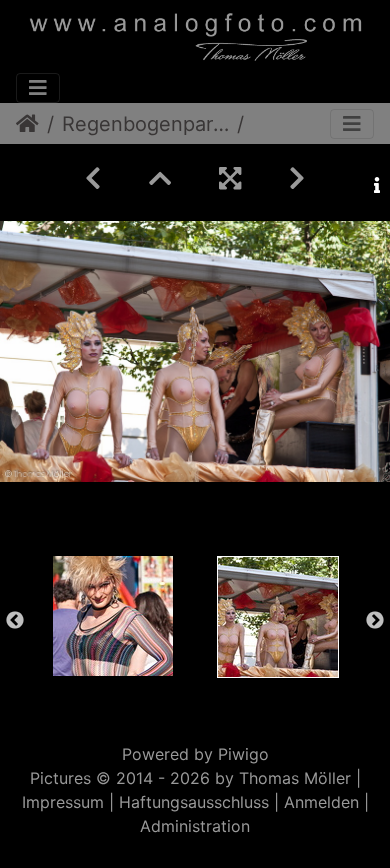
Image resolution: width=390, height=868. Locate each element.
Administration (195, 826)
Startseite (27, 124)
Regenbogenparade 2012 (145, 124)
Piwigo (243, 754)
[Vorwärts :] (297, 178)
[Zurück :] (93, 178)
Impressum (63, 802)
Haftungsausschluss (194, 802)
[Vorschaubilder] (160, 178)
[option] (112, 616)
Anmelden (321, 802)
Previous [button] (15, 621)
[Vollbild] (230, 178)
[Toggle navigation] (38, 88)
